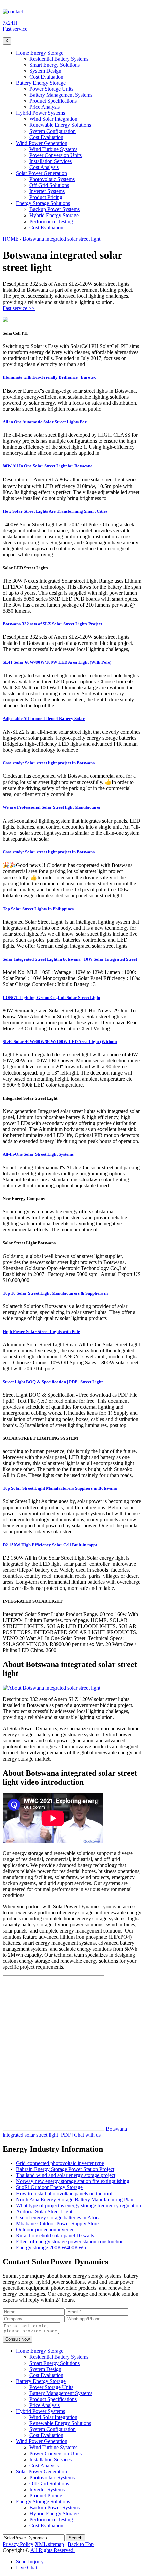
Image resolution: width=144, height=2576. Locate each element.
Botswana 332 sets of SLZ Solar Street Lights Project (52, 624)
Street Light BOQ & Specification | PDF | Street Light (53, 1382)
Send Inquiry (30, 2561)
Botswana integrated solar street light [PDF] (65, 2132)
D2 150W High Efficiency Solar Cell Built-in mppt (50, 1545)
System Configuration (53, 131)
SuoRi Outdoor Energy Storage (49, 2187)
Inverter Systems (47, 191)
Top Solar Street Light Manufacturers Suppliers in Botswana (60, 1488)
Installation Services (51, 161)
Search (76, 2538)
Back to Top (81, 2544)
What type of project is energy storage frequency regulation (79, 2205)
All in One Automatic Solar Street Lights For (45, 422)
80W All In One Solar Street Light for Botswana (48, 466)
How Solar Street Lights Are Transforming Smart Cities (55, 511)
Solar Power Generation (42, 173)
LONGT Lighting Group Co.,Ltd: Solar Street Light (52, 997)
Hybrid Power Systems (41, 113)
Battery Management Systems (61, 95)
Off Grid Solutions (49, 185)
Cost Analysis (44, 167)
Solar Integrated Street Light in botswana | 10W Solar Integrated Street (70, 959)
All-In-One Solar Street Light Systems (38, 1154)
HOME (11, 239)
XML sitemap (49, 2544)
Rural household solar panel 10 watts (55, 2236)
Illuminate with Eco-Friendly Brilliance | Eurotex (49, 377)
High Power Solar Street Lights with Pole (41, 1331)
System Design (45, 71)
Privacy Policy (18, 2544)
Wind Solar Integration (53, 119)
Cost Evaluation (46, 77)
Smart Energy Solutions (55, 65)
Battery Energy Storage (41, 83)
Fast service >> (19, 308)
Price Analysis (45, 107)
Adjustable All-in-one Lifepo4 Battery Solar (44, 719)
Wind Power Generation (42, 143)
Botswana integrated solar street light (62, 239)
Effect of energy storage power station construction (70, 2242)
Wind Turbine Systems (53, 149)
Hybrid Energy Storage (54, 215)
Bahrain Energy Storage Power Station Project (65, 2169)
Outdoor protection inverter (45, 2229)
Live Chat (27, 2567)
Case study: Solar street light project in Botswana (49, 763)
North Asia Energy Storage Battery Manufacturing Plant (75, 2199)
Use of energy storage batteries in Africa (58, 2217)
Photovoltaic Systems (52, 179)
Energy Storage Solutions (43, 203)
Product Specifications (53, 101)
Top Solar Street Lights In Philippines (38, 909)
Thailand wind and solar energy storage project (66, 2175)
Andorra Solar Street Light (44, 2211)
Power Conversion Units (56, 155)
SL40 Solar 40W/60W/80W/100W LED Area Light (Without (60, 1042)
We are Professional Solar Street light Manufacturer (52, 807)
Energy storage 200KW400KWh (51, 2248)
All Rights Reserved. (53, 2550)
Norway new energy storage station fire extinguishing (73, 2181)
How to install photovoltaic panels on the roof (64, 2193)
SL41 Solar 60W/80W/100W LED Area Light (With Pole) (57, 662)
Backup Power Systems (55, 209)
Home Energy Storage (40, 53)
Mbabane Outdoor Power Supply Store (57, 2223)
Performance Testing (51, 221)
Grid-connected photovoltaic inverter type (60, 2163)
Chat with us (87, 2135)
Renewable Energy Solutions (60, 125)
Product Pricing (46, 197)
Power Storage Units (51, 89)
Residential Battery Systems (59, 59)
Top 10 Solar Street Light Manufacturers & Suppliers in (55, 1293)
